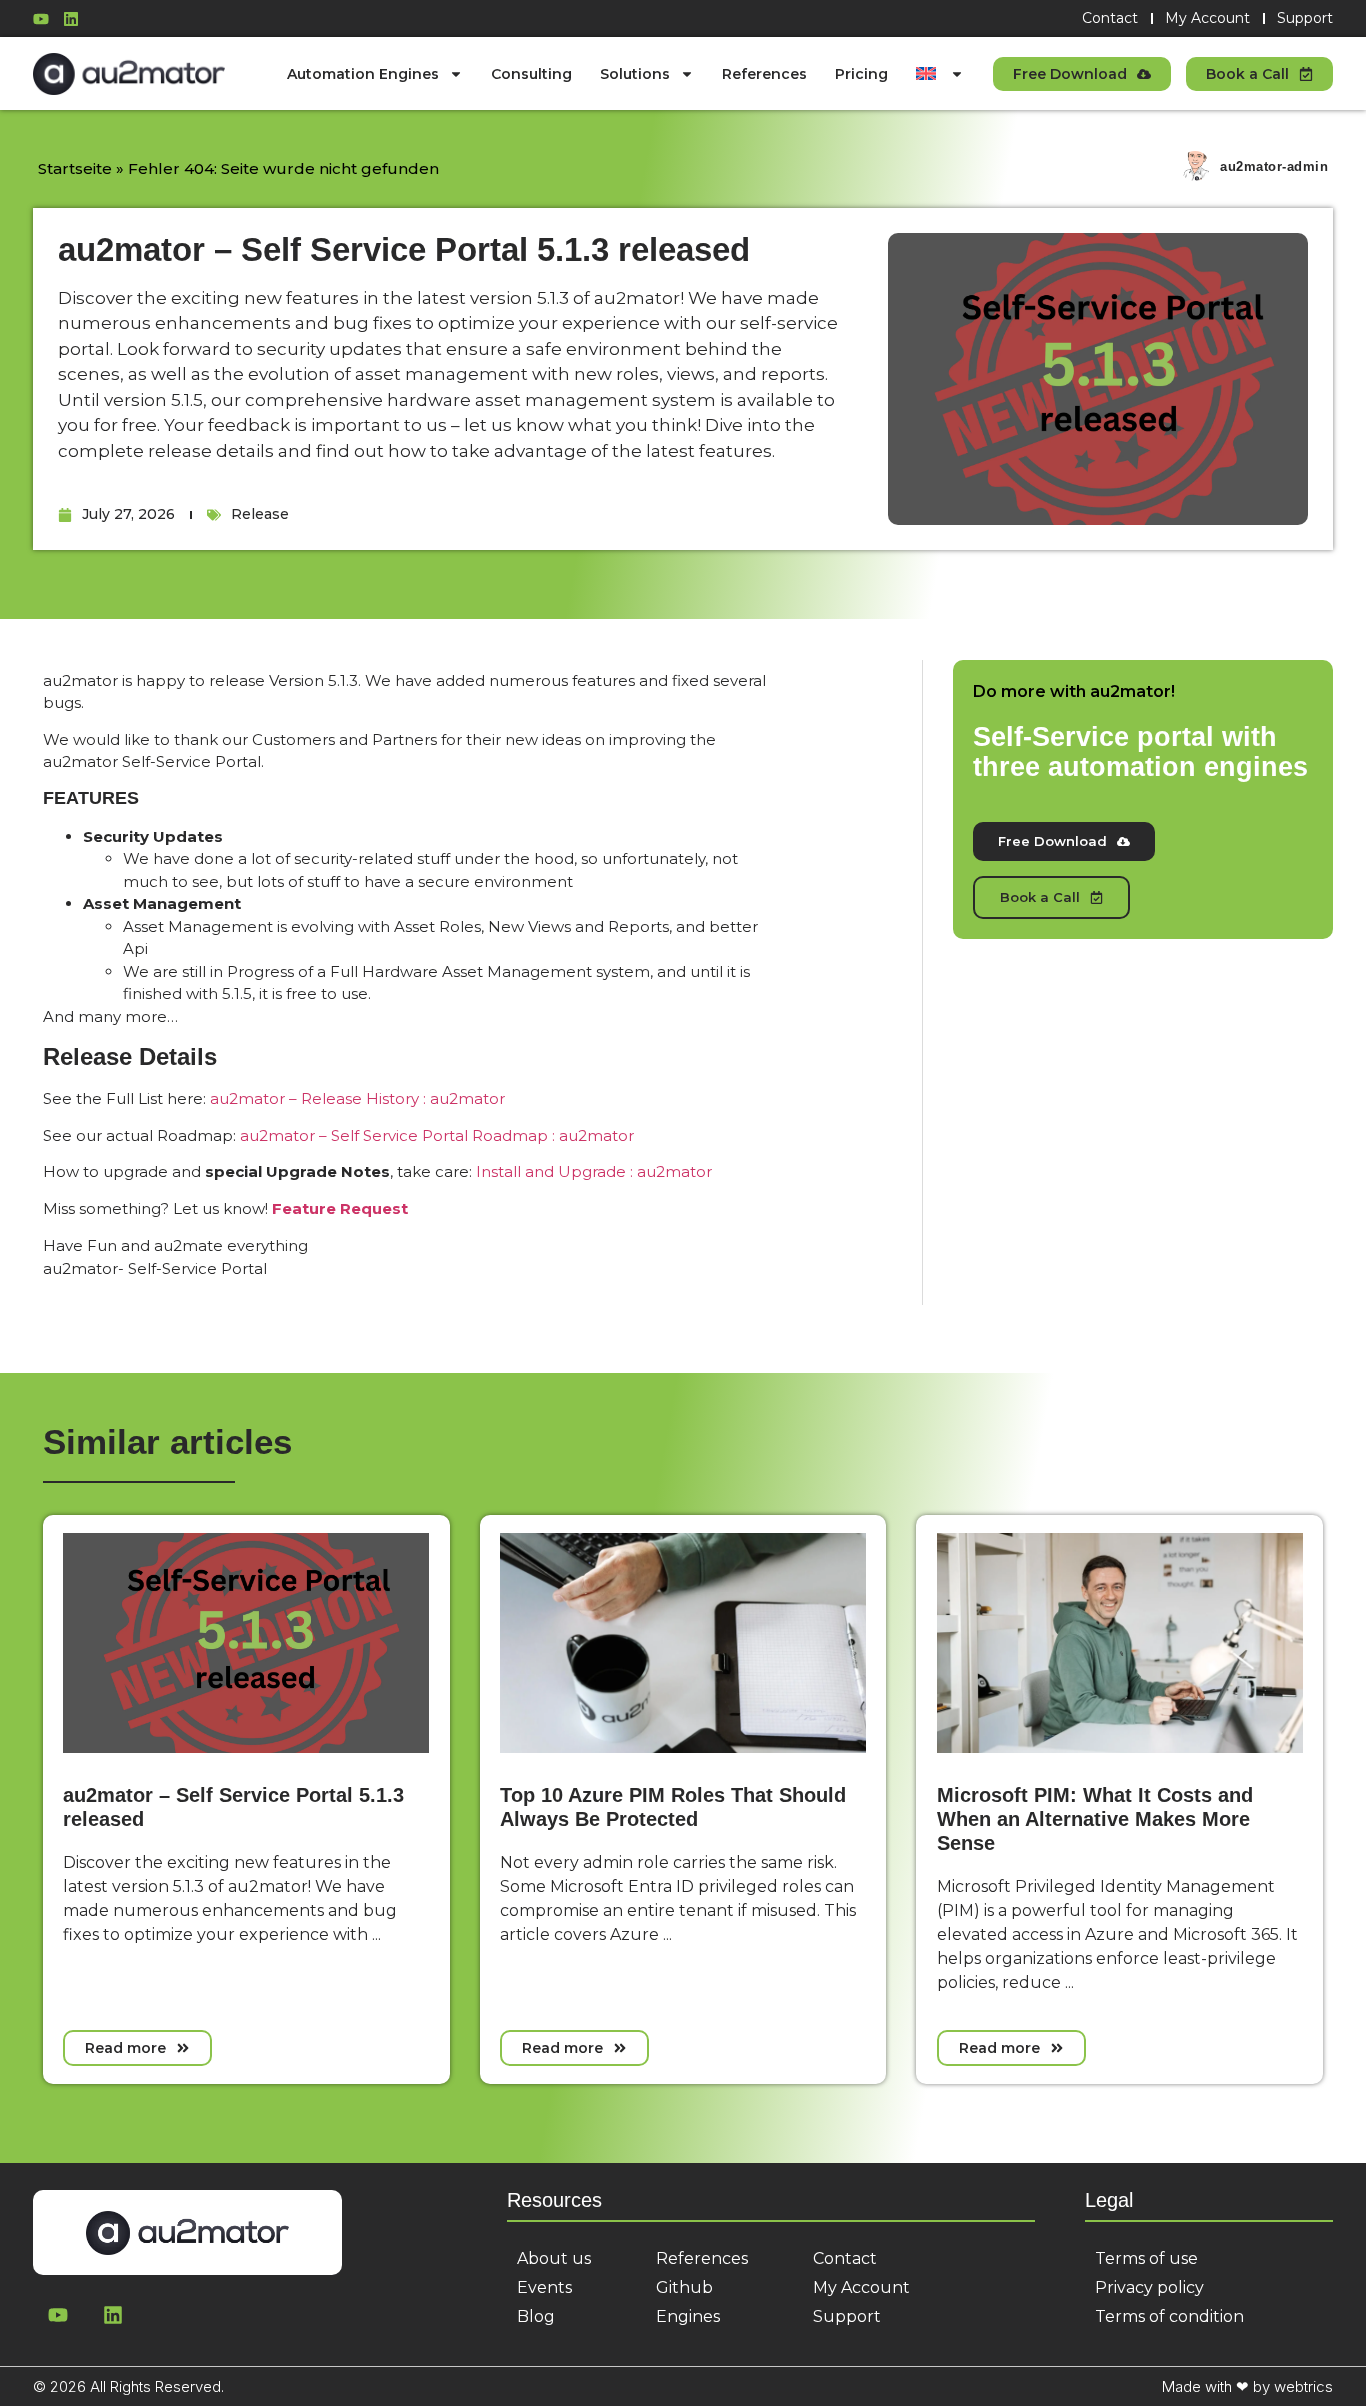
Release (260, 514)
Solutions (635, 74)
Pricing (861, 74)
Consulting (531, 74)
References (764, 74)
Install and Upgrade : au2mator (594, 1171)
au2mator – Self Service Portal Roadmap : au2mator (437, 1135)
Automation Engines (363, 74)
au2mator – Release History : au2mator (357, 1098)
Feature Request (340, 1208)
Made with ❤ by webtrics (1247, 2386)
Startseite (75, 168)
